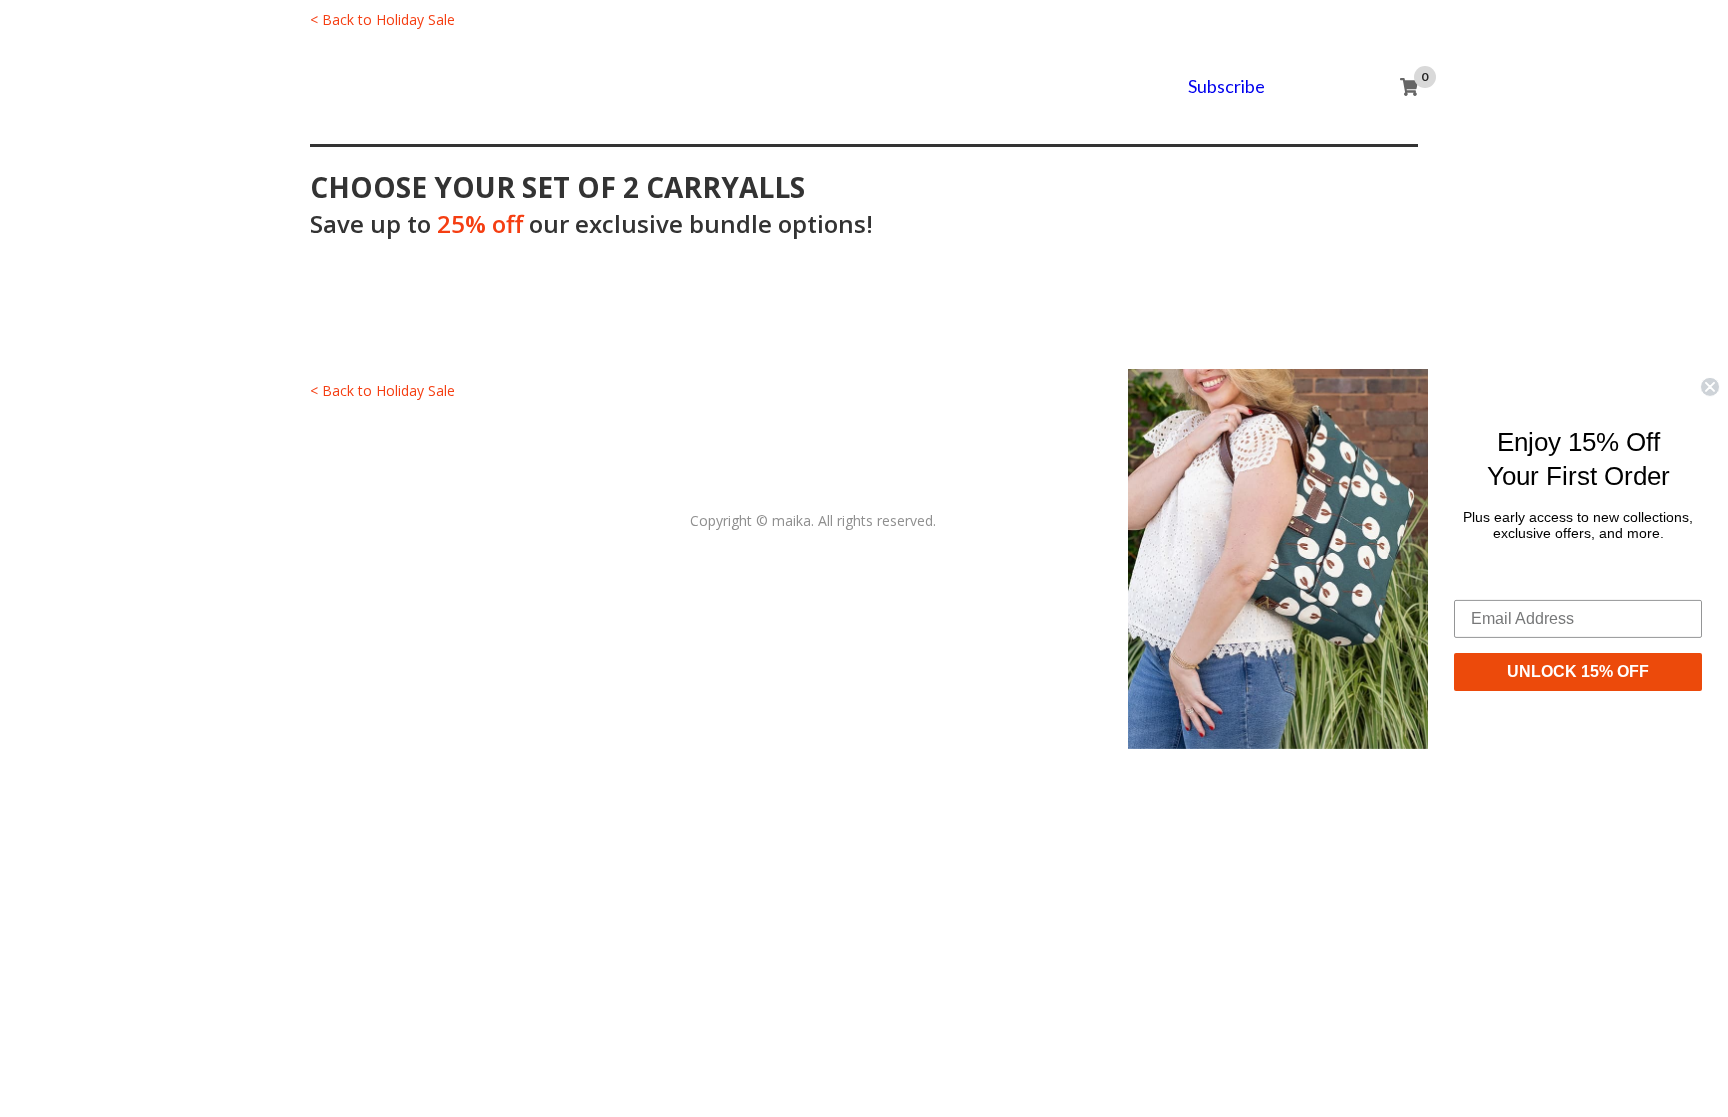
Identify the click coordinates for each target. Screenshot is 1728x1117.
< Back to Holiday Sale (382, 19)
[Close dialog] (1710, 386)
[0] (1409, 87)
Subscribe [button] (1226, 86)
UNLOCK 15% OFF (1578, 671)
